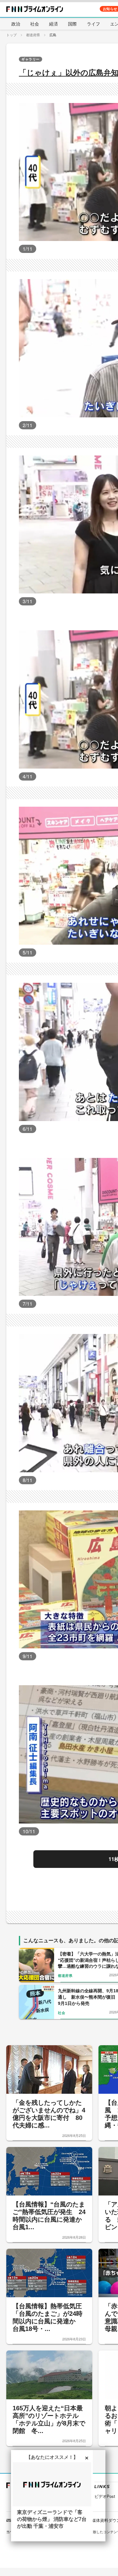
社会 (35, 24)
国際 (72, 24)
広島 (53, 35)
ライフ (93, 24)
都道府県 (33, 35)
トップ (11, 35)
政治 (16, 24)
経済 (53, 24)
